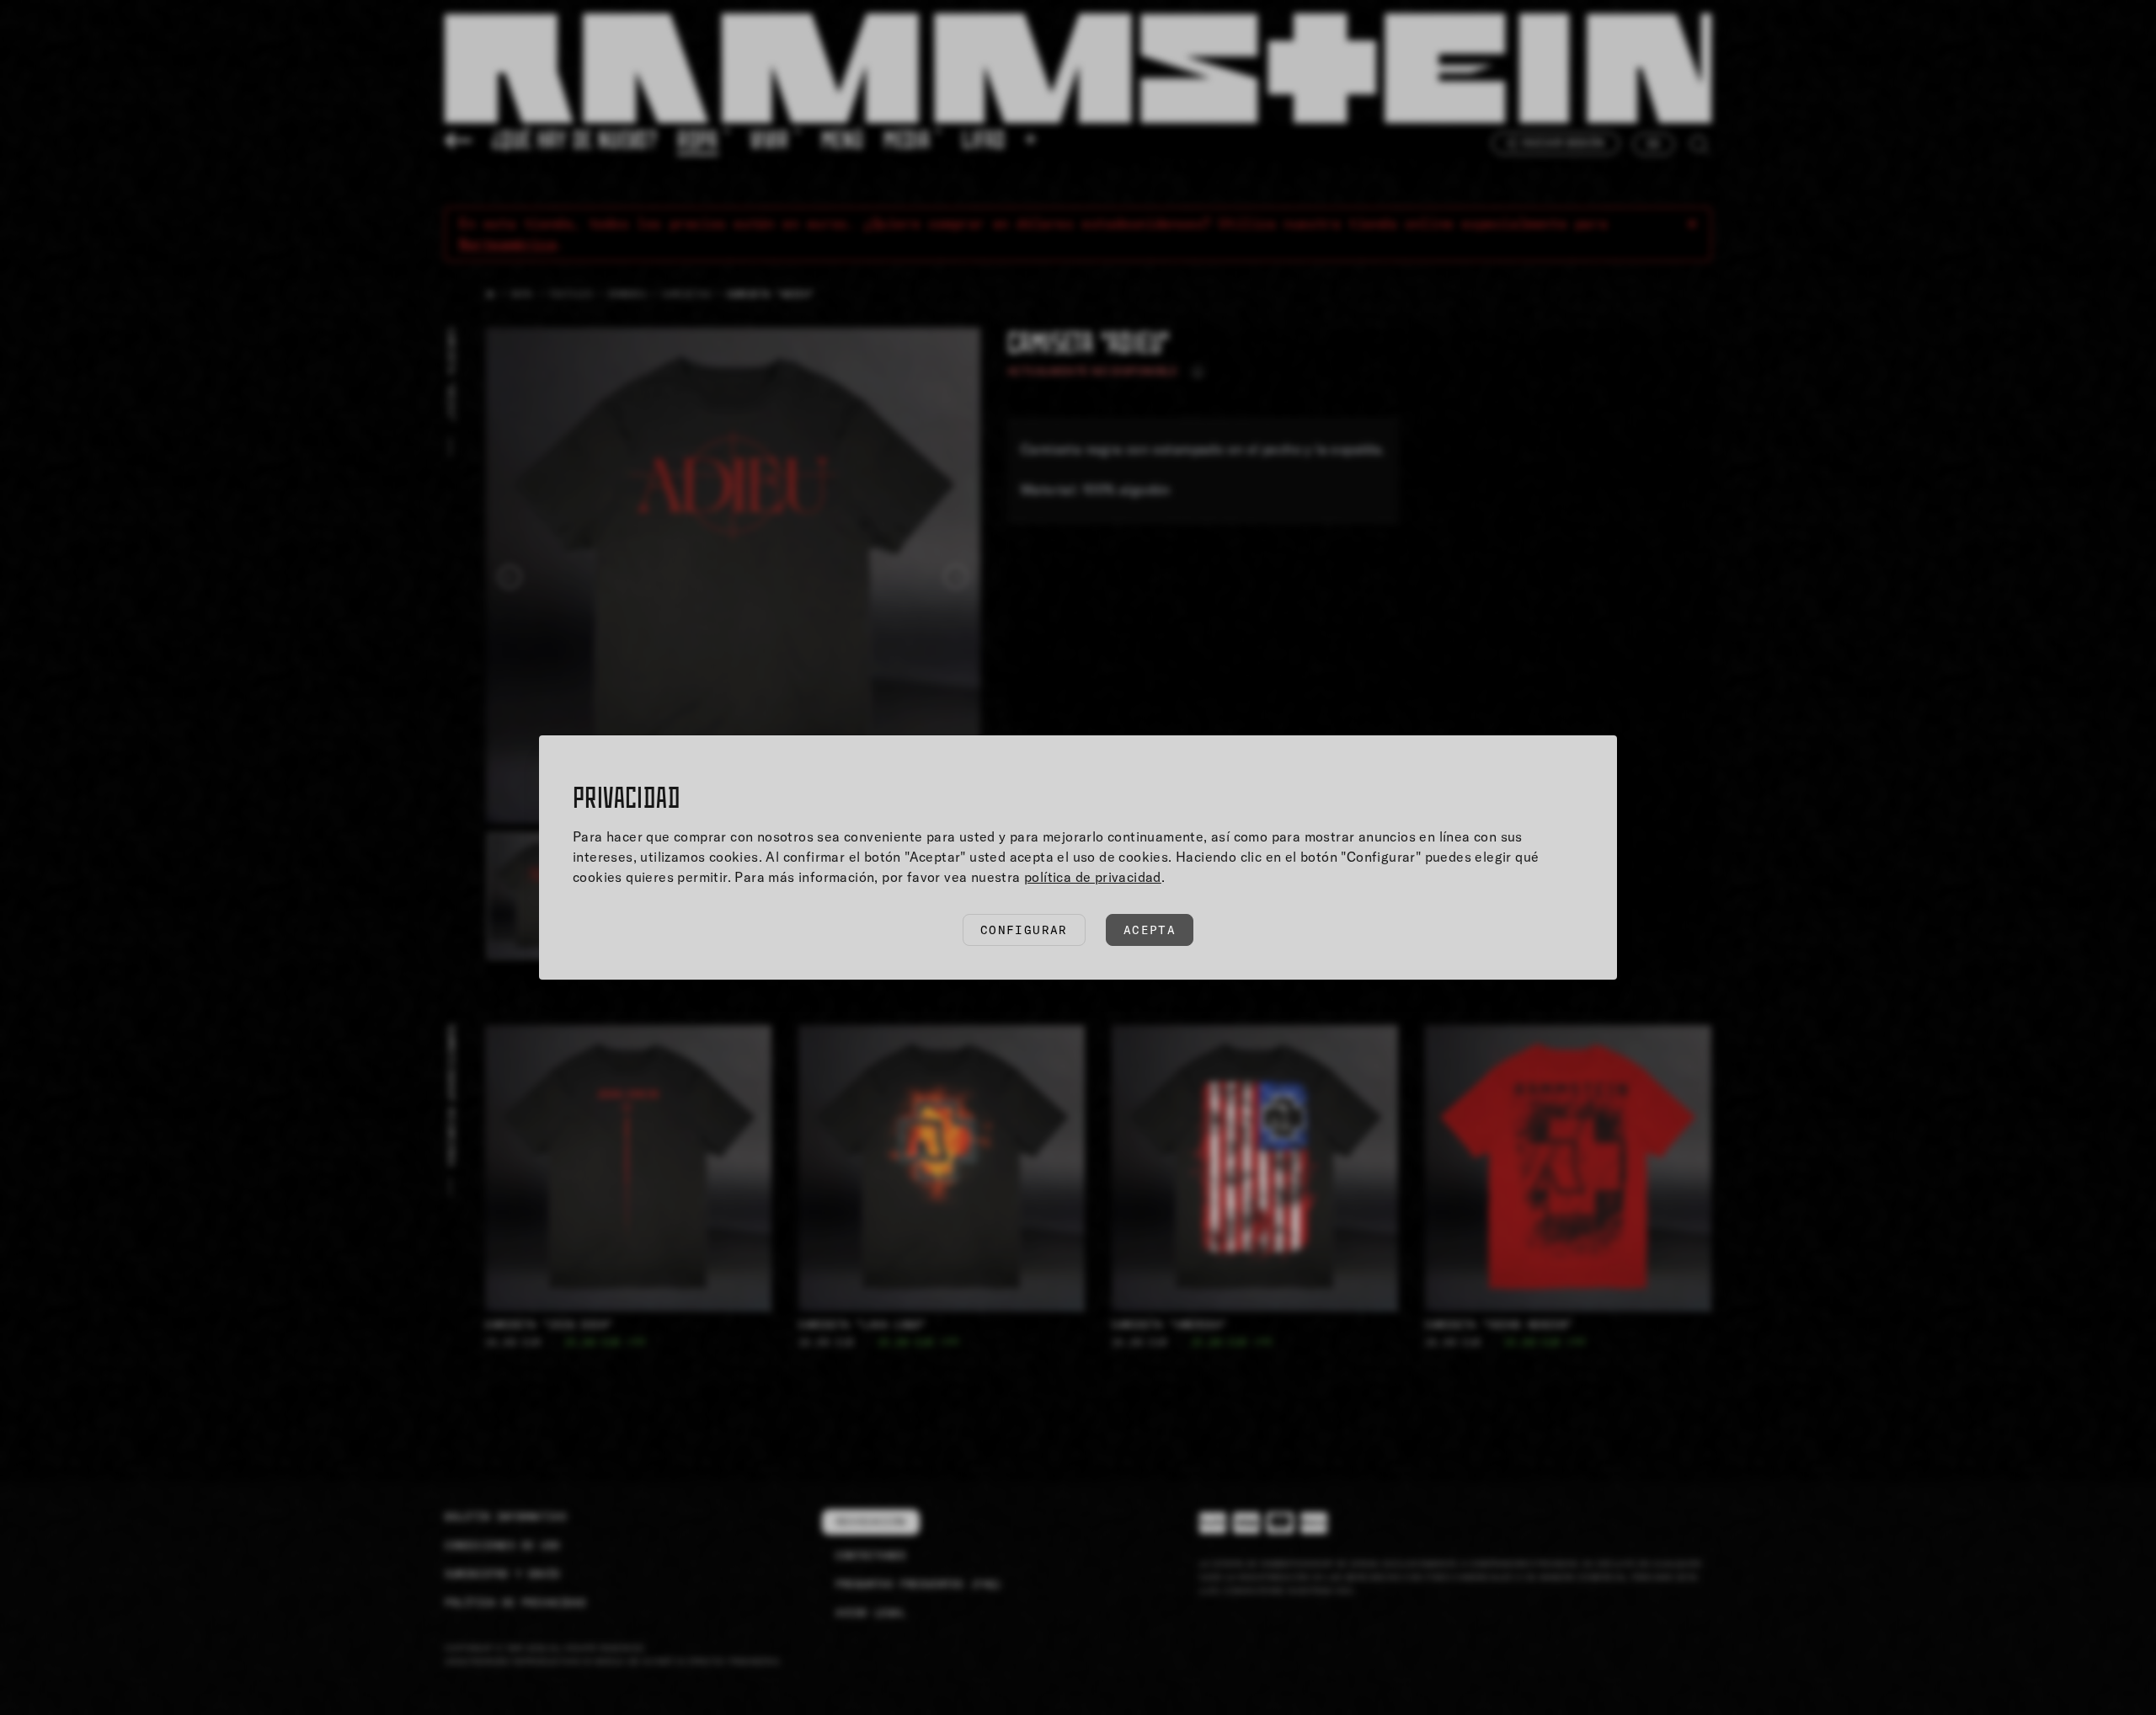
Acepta (1150, 930)
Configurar (1024, 930)
